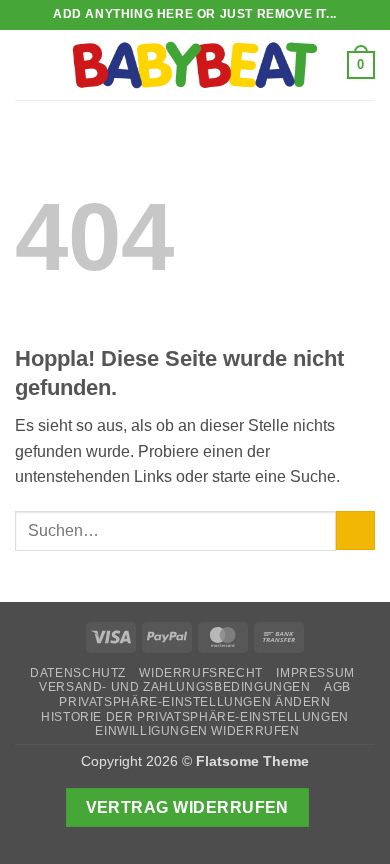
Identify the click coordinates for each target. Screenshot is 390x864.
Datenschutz (78, 673)
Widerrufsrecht (201, 673)
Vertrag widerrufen (187, 807)
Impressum (315, 673)
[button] (27, 64)
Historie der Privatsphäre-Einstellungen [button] (195, 717)
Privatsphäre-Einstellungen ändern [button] (194, 702)
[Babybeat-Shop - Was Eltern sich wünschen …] (195, 65)
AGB (337, 687)
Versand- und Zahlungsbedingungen (175, 687)
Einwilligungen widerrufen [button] (197, 731)
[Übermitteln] (355, 530)
